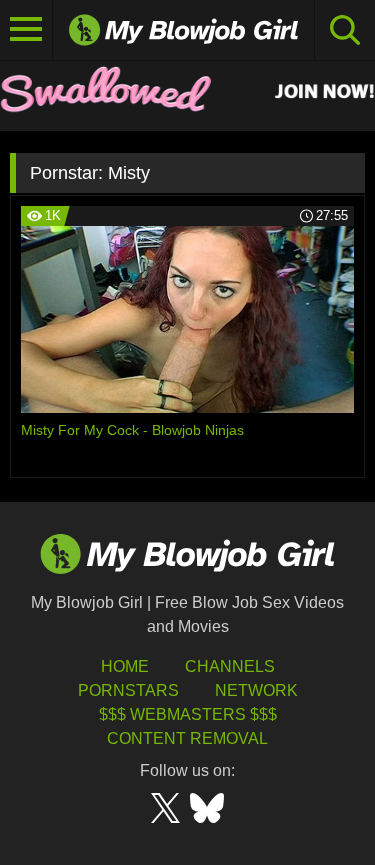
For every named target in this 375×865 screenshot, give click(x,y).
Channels (230, 666)
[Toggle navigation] (26, 30)
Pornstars (128, 690)
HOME (125, 666)
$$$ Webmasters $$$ (188, 714)
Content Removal (187, 738)
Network (256, 690)
